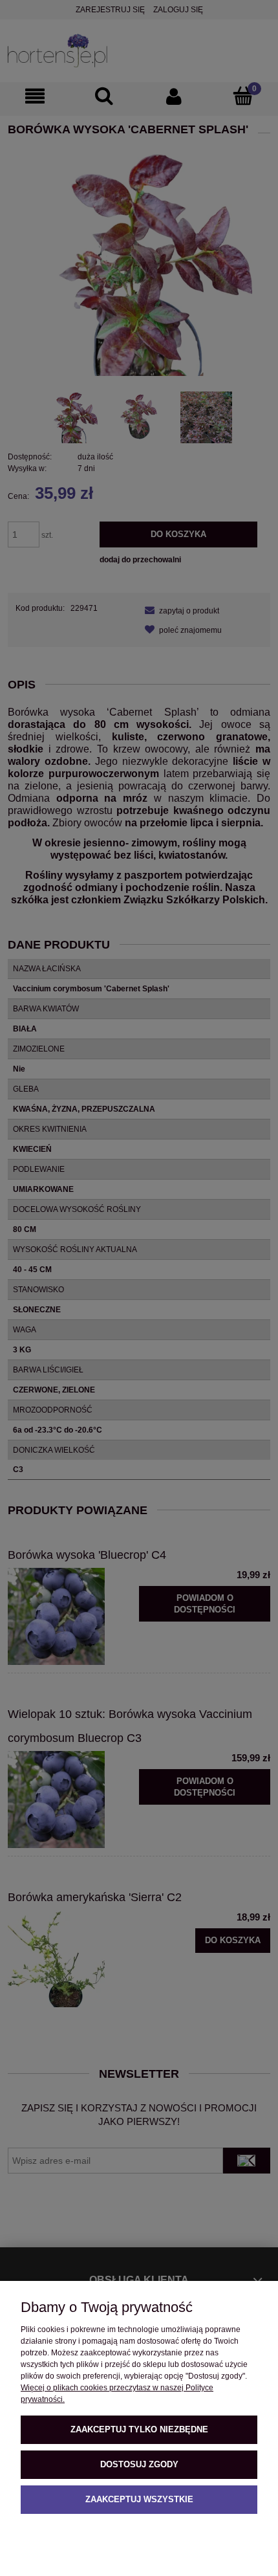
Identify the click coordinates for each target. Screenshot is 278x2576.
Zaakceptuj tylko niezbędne (139, 2429)
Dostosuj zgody (139, 2464)
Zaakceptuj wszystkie (139, 2499)
